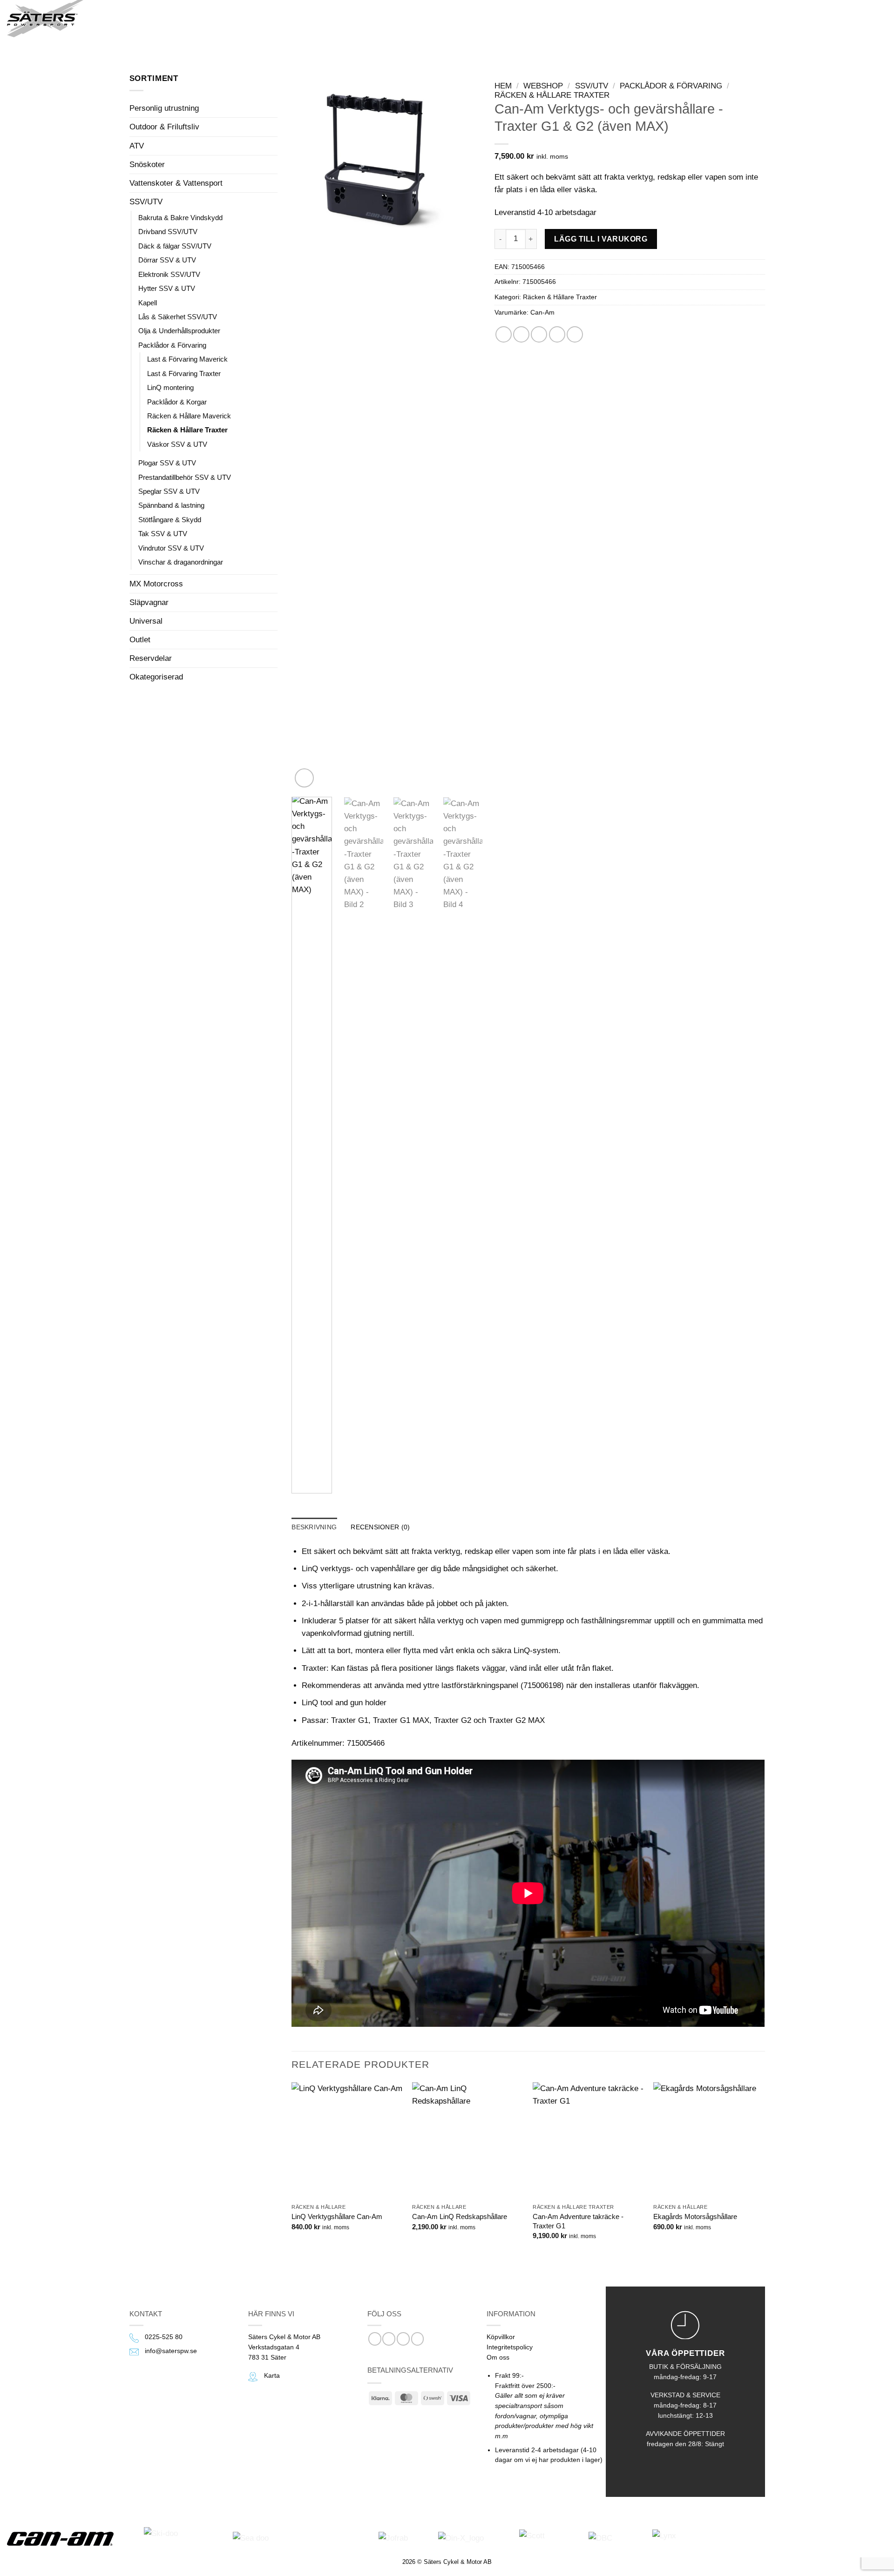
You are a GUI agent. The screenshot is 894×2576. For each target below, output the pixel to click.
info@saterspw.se (171, 2351)
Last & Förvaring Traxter (184, 373)
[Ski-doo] (180, 2539)
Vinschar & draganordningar (181, 562)
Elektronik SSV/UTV (169, 274)
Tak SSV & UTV (163, 534)
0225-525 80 (164, 2337)
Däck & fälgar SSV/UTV (175, 246)
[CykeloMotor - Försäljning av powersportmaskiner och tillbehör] (46, 19)
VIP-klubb (337, 18)
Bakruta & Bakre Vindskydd (180, 218)
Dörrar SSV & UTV (167, 260)
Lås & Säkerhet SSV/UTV (178, 317)
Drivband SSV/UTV (168, 232)
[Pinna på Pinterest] (557, 334)
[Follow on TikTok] (403, 2339)
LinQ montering (170, 387)
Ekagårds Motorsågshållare (695, 2216)
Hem (503, 86)
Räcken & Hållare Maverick (189, 416)
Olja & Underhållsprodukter (179, 331)
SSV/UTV (146, 202)
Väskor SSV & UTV (177, 444)
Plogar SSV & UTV (167, 463)
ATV (137, 146)
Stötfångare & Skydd (170, 520)
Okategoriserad (156, 677)
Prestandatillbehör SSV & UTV (185, 477)
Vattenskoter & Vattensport (176, 183)
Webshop (233, 18)
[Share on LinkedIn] (575, 334)
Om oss (498, 2357)
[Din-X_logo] (470, 2539)
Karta (272, 2376)
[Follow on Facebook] (375, 2339)
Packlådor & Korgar (177, 402)
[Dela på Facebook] (504, 334)
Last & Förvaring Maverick (187, 359)
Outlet (140, 640)
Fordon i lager (169, 18)
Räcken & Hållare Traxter (187, 430)
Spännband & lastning (171, 505)
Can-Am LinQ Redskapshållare (460, 2216)
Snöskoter (147, 165)
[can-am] (67, 2539)
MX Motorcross (156, 584)
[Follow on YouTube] (418, 2339)
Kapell (148, 303)
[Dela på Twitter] (521, 334)
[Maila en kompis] (539, 334)
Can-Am (542, 313)
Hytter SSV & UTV (167, 288)
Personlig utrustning (164, 108)
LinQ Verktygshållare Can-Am (337, 2216)
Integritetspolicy (510, 2347)
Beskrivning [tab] (314, 1527)
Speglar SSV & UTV (169, 491)
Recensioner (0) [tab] (380, 1527)
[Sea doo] (298, 2539)
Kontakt (285, 18)
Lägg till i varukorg (601, 239)
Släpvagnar (149, 602)
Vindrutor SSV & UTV (171, 548)
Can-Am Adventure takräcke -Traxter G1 (578, 2221)
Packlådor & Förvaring (172, 345)
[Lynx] (686, 2539)
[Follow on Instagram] (389, 2339)
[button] (114, 19)
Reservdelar (151, 658)
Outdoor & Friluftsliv (164, 127)
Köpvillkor (501, 2337)
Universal (146, 621)
